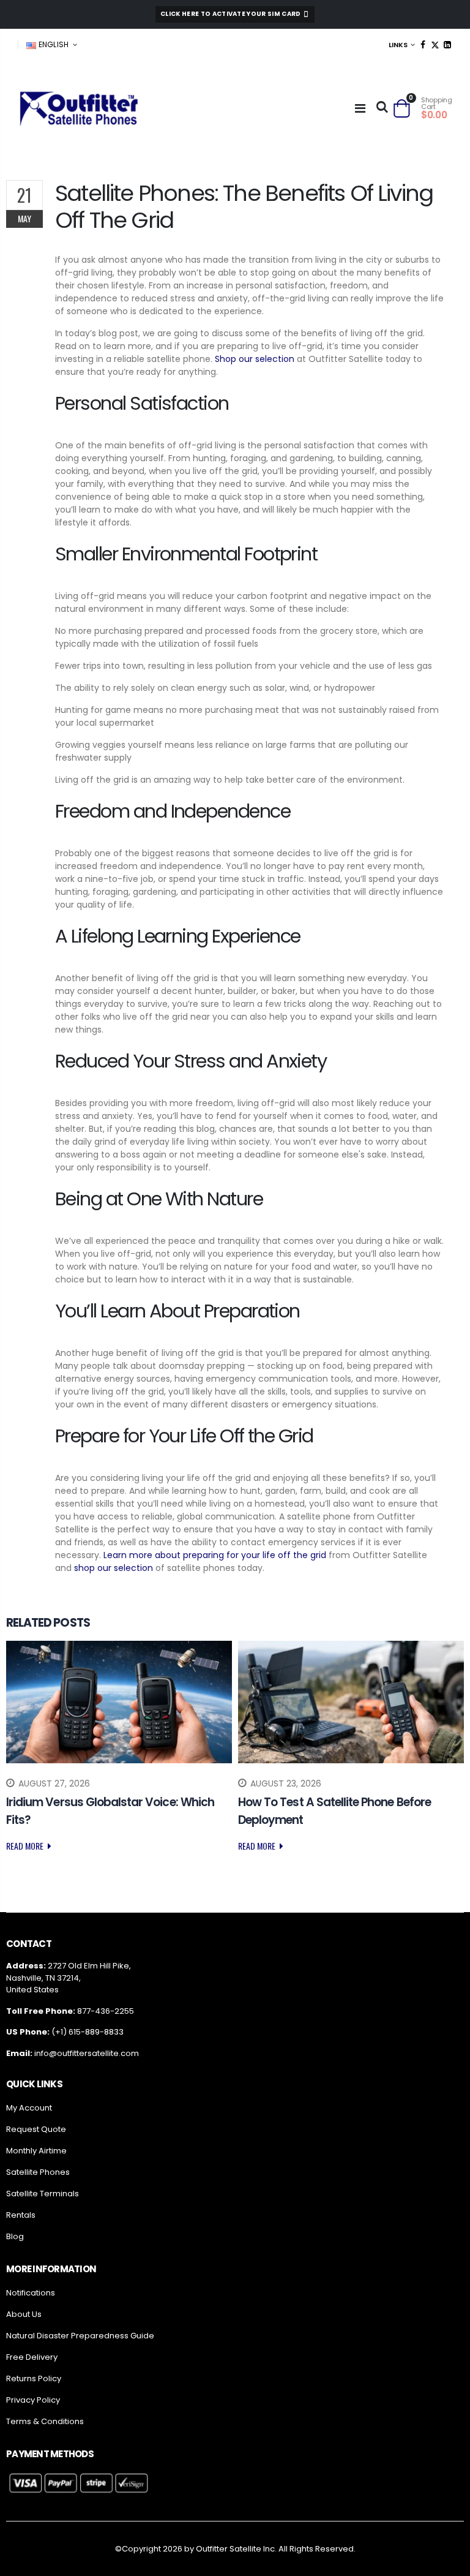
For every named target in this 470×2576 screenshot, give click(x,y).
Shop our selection (255, 359)
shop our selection (114, 1568)
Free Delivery (32, 2357)
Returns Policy (34, 2378)
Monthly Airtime (36, 2151)
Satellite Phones (38, 2172)
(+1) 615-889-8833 (88, 2032)
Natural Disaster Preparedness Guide (80, 2336)
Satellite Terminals (43, 2194)
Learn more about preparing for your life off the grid (215, 1555)
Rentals (21, 2215)
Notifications (31, 2293)
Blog (15, 2236)
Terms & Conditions (45, 2421)
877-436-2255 (106, 2011)
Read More (26, 1846)
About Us (24, 2314)
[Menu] (360, 108)
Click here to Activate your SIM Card (231, 14)
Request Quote (36, 2129)
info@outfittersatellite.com (87, 2053)
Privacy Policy (33, 2400)
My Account (29, 2108)
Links (398, 45)
